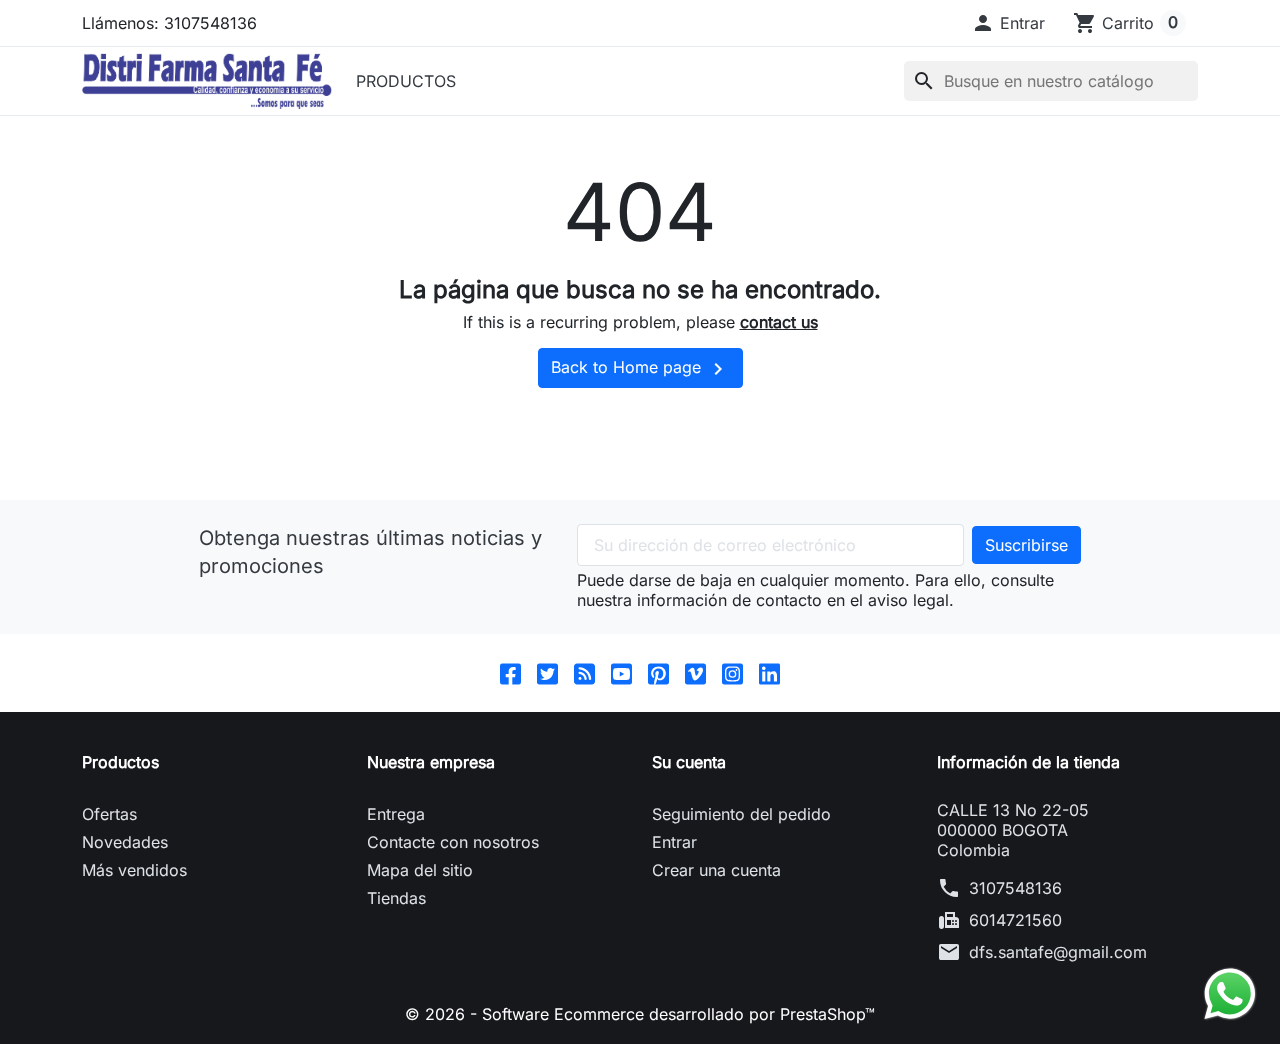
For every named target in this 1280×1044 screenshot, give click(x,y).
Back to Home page (640, 369)
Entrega (396, 814)
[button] (1008, 23)
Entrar (674, 842)
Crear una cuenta (716, 870)
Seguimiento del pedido (741, 814)
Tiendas (396, 898)
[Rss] (584, 673)
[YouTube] (621, 673)
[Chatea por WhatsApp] (1230, 992)
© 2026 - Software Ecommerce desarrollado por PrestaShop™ (640, 1014)
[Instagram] (732, 673)
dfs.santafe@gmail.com (1058, 952)
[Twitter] (547, 673)
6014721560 (1015, 920)
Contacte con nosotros (453, 842)
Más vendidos (134, 870)
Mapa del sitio (420, 870)
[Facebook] (510, 673)
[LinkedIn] (769, 673)
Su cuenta (689, 762)
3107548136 (1015, 888)
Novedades (125, 842)
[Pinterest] (658, 673)
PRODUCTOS (406, 81)
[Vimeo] (695, 673)
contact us (779, 322)
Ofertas (109, 814)
